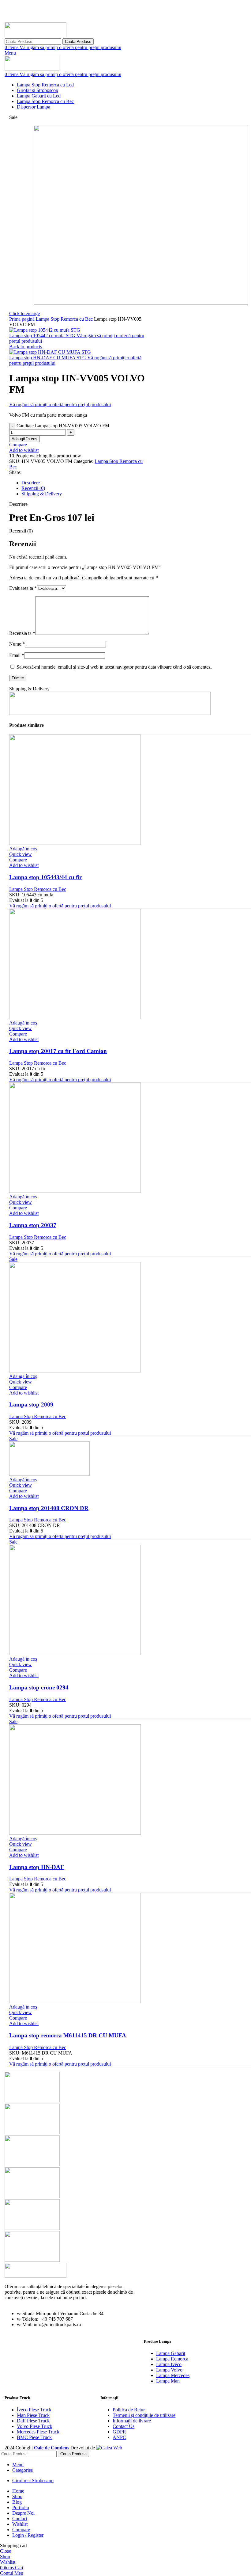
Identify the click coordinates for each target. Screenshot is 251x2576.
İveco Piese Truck (34, 2410)
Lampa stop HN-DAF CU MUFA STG (48, 358)
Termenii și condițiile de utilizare (144, 2415)
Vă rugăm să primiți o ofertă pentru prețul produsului (70, 47)
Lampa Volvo (169, 2370)
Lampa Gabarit (171, 2353)
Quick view (21, 854)
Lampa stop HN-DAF (37, 1867)
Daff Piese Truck (33, 2421)
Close (6, 2551)
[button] (23, 849)
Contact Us (124, 2426)
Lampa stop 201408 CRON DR (49, 1508)
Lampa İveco (169, 2364)
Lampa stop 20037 (33, 1225)
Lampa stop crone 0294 (39, 1687)
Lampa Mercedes (173, 2375)
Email (17, 655)
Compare (21, 2530)
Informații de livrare (132, 2421)
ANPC (119, 2437)
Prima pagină (22, 319)
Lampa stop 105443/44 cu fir (45, 877)
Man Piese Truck (33, 2415)
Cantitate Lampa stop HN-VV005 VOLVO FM (63, 426)
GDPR (119, 2432)
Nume (17, 644)
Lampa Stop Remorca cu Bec (65, 319)
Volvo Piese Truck (35, 2426)
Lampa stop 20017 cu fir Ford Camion (58, 1051)
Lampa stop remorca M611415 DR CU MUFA (68, 2035)
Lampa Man (168, 2381)
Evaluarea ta (23, 588)
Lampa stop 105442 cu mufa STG (43, 336)
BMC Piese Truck (34, 2437)
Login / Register (28, 2535)
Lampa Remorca (172, 2359)
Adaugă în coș (24, 439)
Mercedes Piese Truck (38, 2432)
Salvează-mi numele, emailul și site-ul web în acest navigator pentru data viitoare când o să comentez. (114, 667)
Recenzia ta (22, 633)
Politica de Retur (129, 2410)
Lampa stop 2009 (31, 1404)
